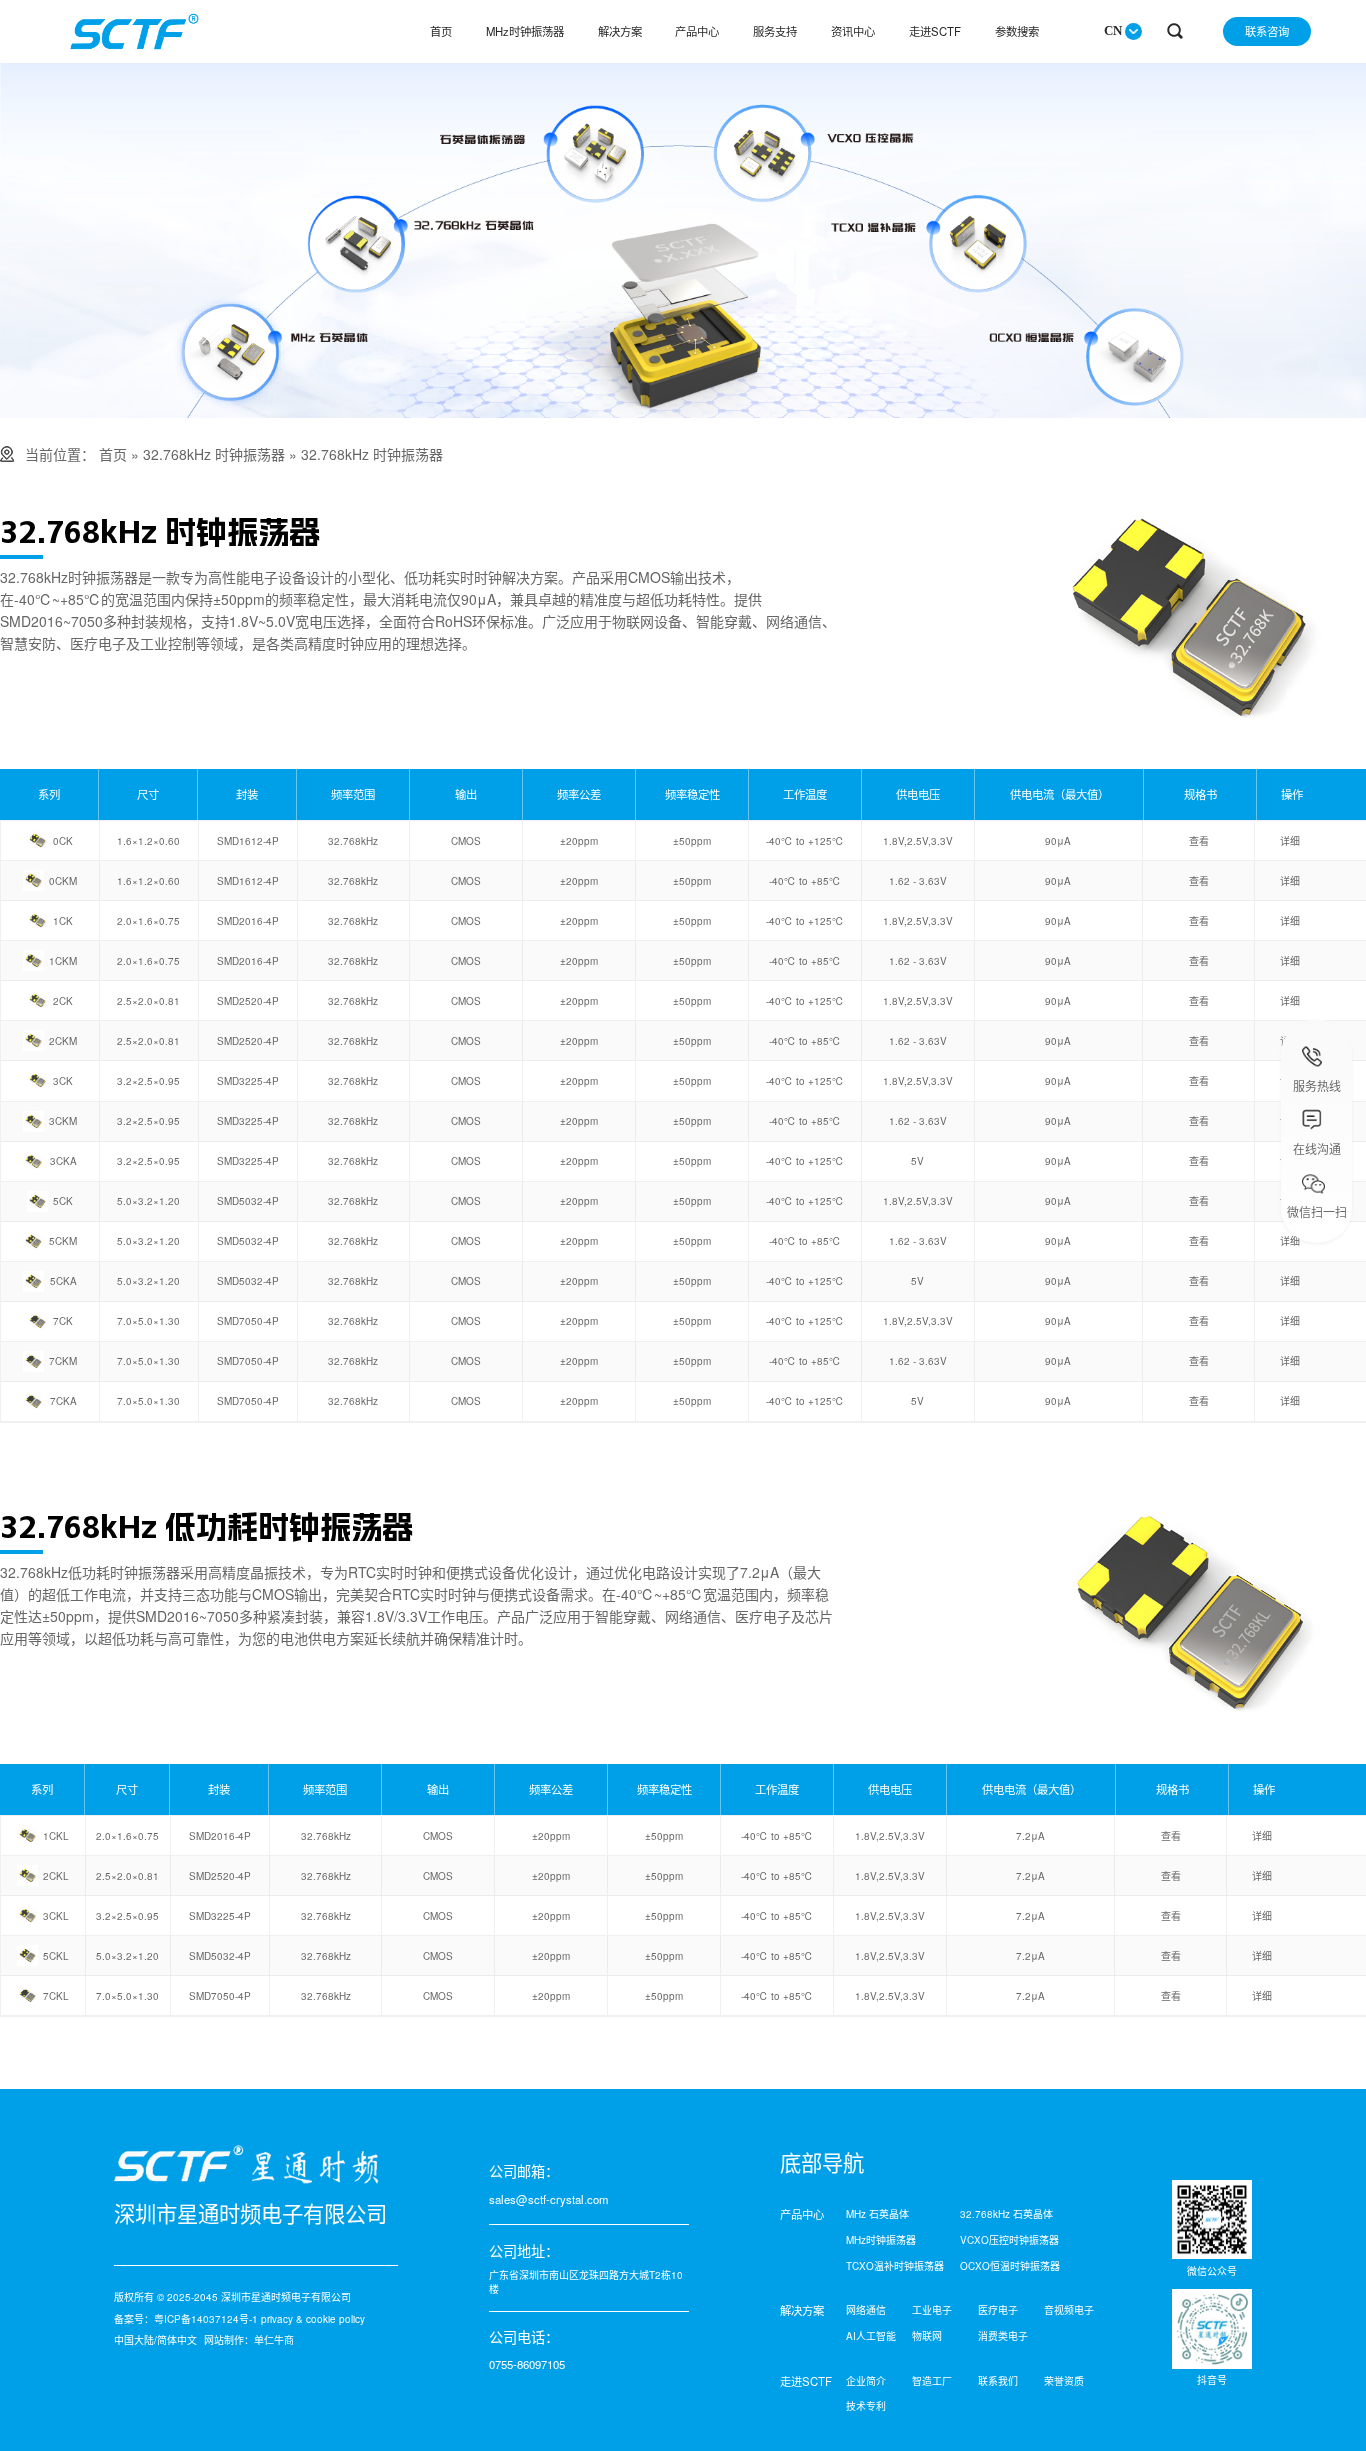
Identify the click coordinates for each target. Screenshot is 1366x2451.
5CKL (56, 1956)
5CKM (63, 1241)
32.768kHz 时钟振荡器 (214, 454)
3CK (63, 1081)
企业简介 (866, 2381)
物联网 (927, 2336)
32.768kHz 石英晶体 (1006, 2214)
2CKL (56, 1876)
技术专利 (866, 2406)
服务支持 (775, 31)
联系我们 (998, 2381)
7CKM (63, 1361)
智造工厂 (932, 2381)
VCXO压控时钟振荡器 (1009, 2240)
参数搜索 (1017, 31)
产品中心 (697, 31)
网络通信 (866, 2310)
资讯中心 (853, 31)
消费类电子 (1003, 2336)
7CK (63, 1321)
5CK (63, 1201)
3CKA (63, 1161)
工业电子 (932, 2310)
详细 (1290, 841)
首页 (441, 31)
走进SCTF (935, 31)
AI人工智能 (871, 2336)
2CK (63, 1001)
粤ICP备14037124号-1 (206, 2319)
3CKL (56, 1916)
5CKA (63, 1281)
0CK (63, 841)
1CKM (63, 961)
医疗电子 (998, 2310)
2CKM (63, 1041)
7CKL (56, 1996)
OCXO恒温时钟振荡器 (1010, 2266)
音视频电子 (1069, 2310)
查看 (1199, 841)
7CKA (63, 1401)
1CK (63, 921)
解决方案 (620, 31)
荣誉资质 (1064, 2381)
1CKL (56, 1836)
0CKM (63, 881)
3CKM (63, 1121)
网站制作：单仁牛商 (249, 2340)
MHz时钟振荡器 (525, 31)
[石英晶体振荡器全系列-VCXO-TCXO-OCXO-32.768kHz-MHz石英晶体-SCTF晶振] (683, 412)
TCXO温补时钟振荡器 (895, 2266)
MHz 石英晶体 (877, 2214)
